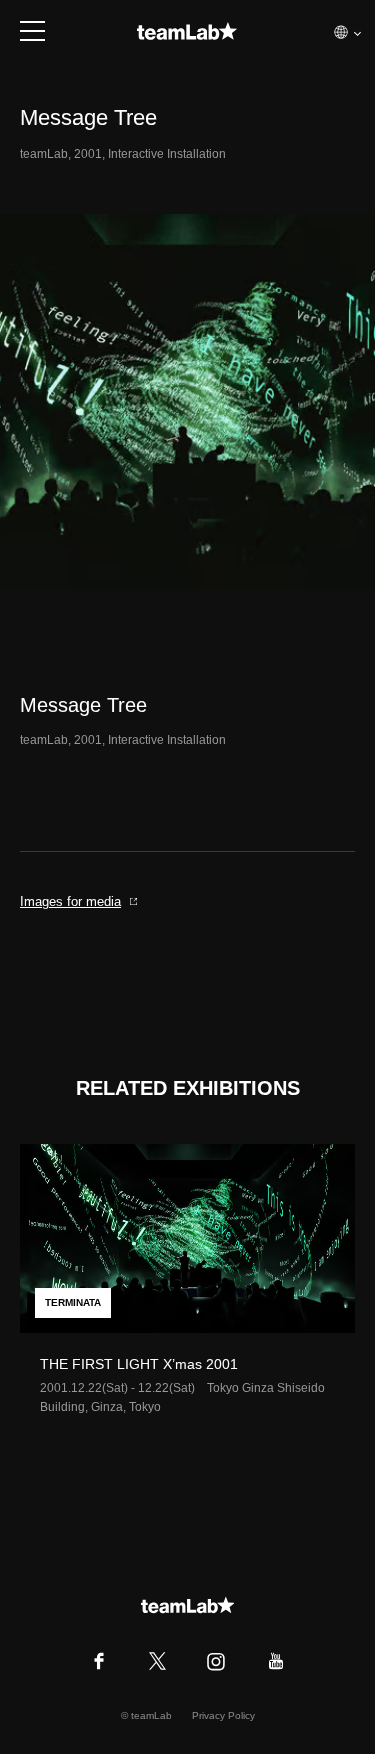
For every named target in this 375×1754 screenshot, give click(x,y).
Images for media (70, 901)
